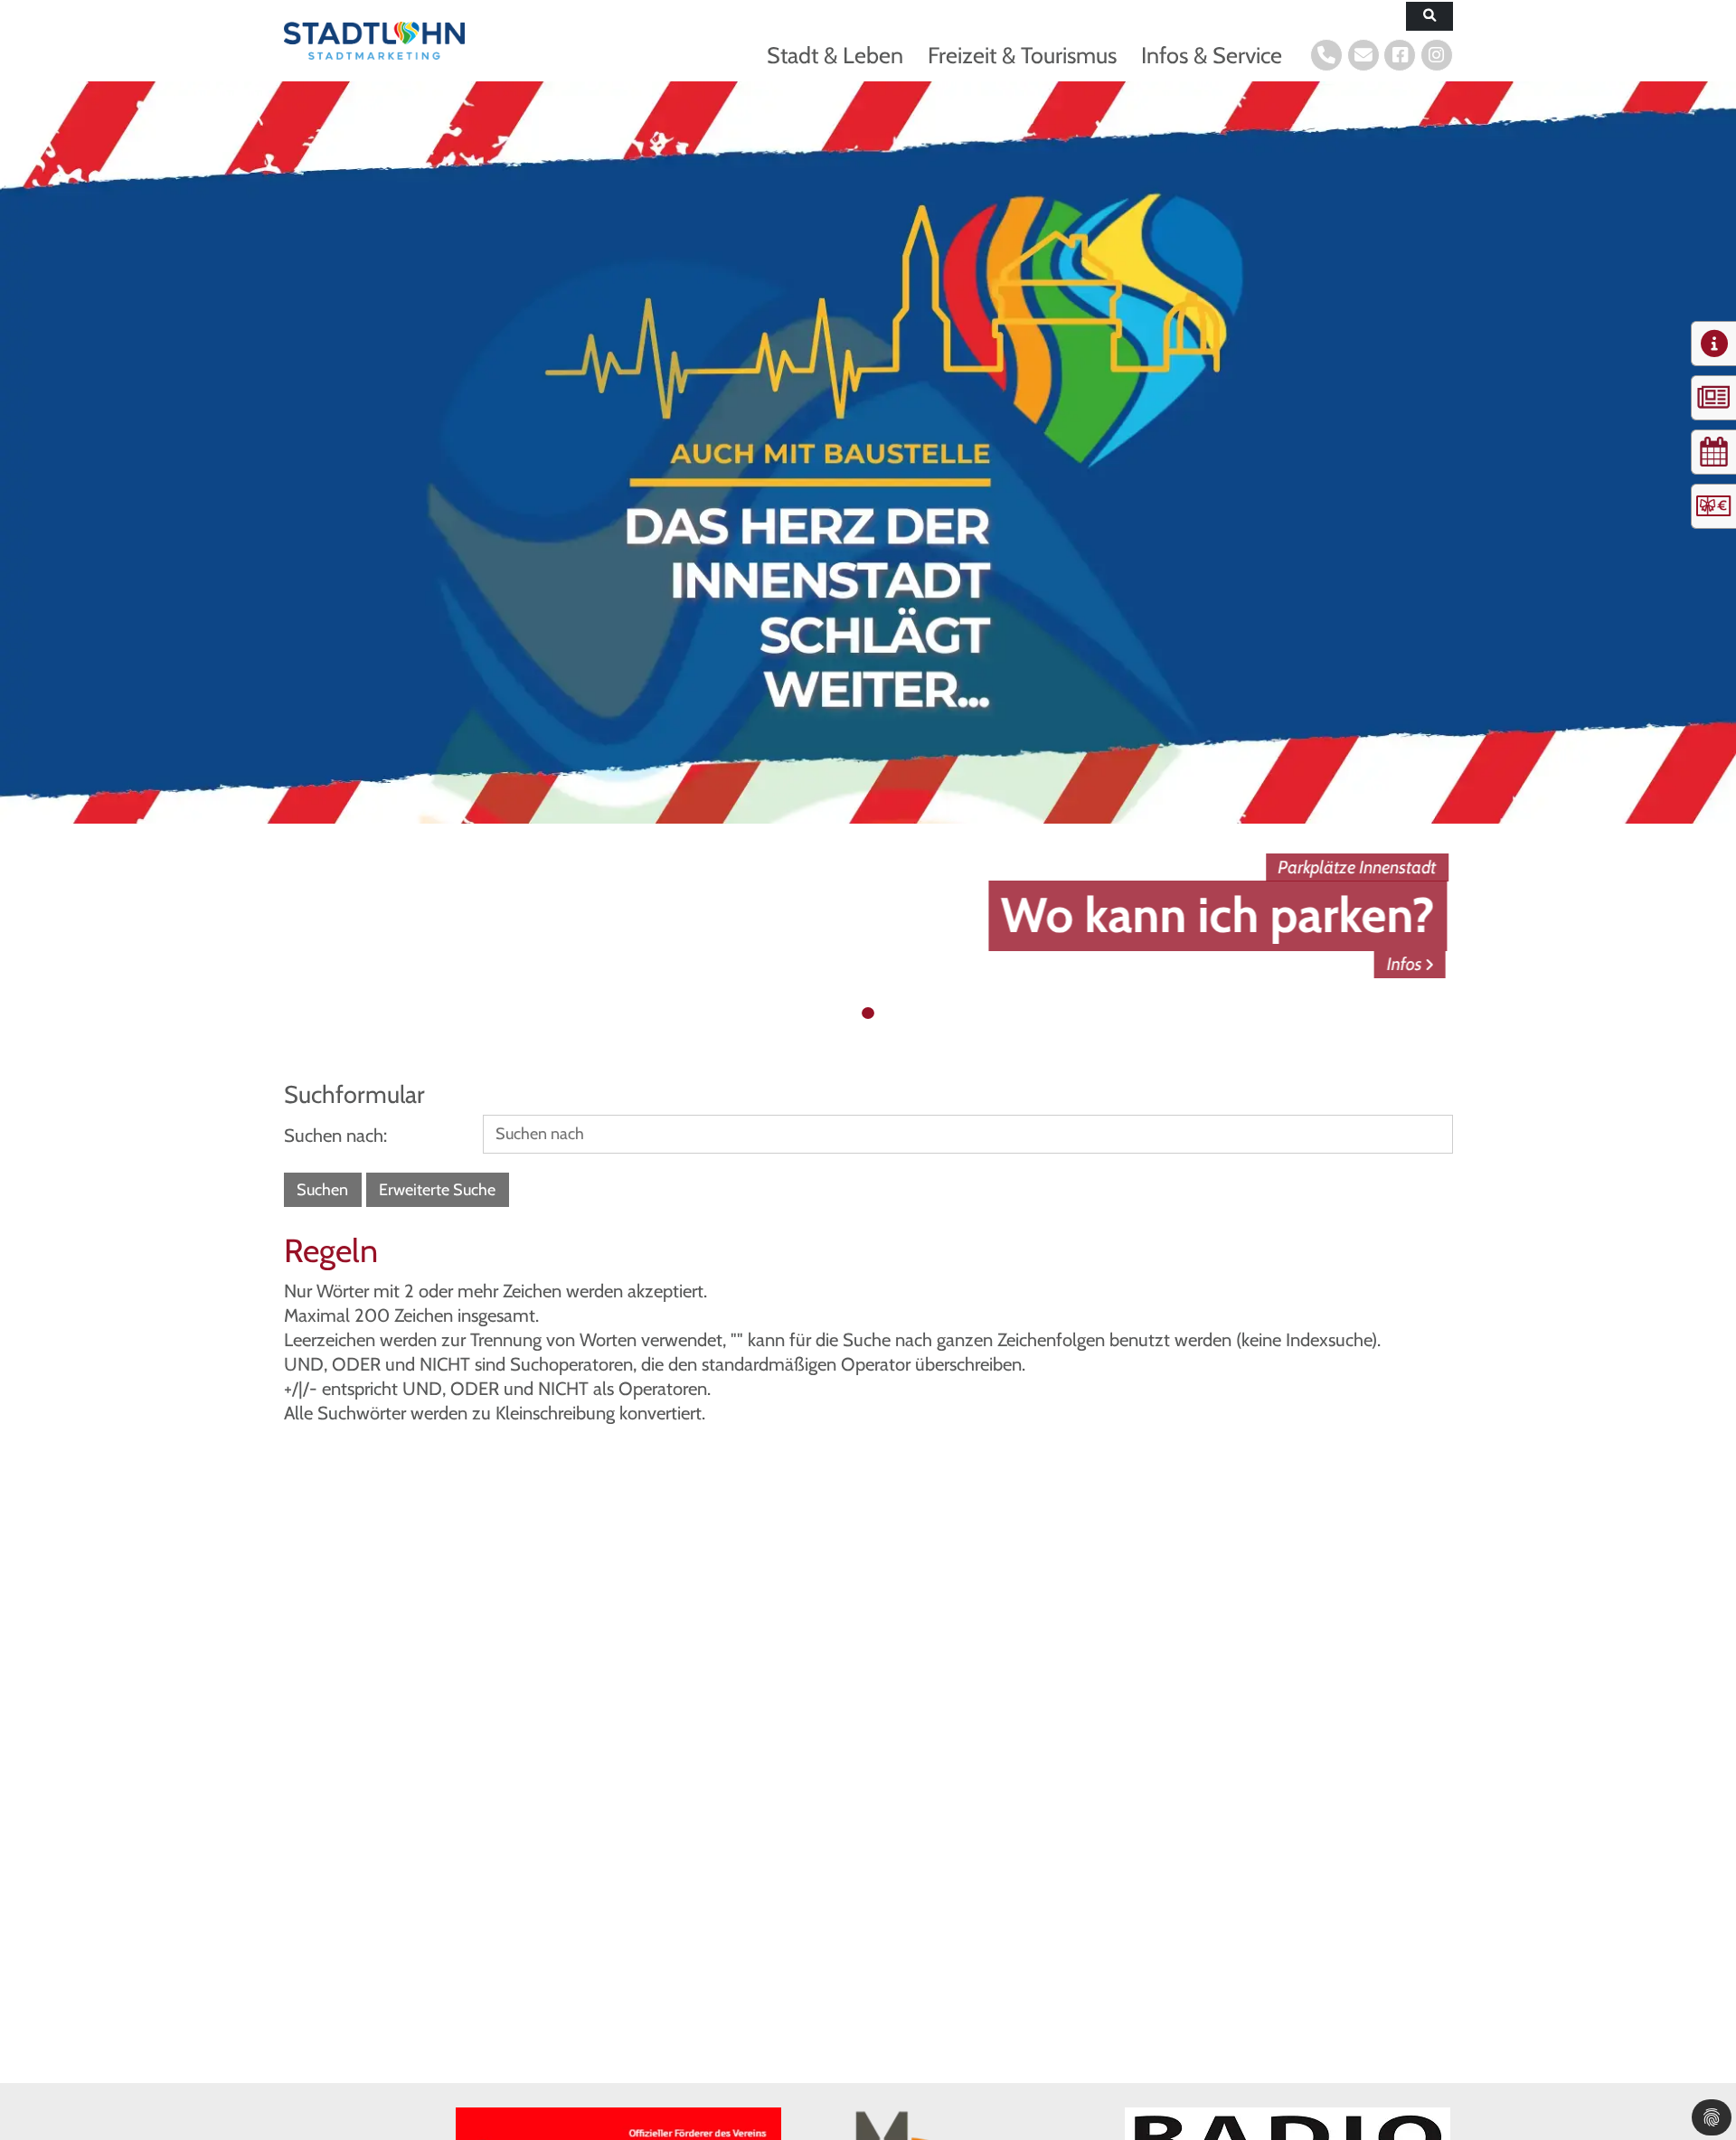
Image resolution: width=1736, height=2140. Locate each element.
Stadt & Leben (835, 55)
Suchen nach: (335, 1135)
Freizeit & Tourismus (1022, 55)
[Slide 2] (868, 1013)
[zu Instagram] (1437, 55)
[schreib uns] (1363, 55)
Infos (1412, 964)
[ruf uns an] (1326, 55)
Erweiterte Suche (437, 1190)
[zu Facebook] (1400, 55)
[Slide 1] (851, 1013)
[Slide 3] (886, 1013)
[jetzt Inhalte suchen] (1429, 17)
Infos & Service (1212, 55)
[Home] (374, 40)
